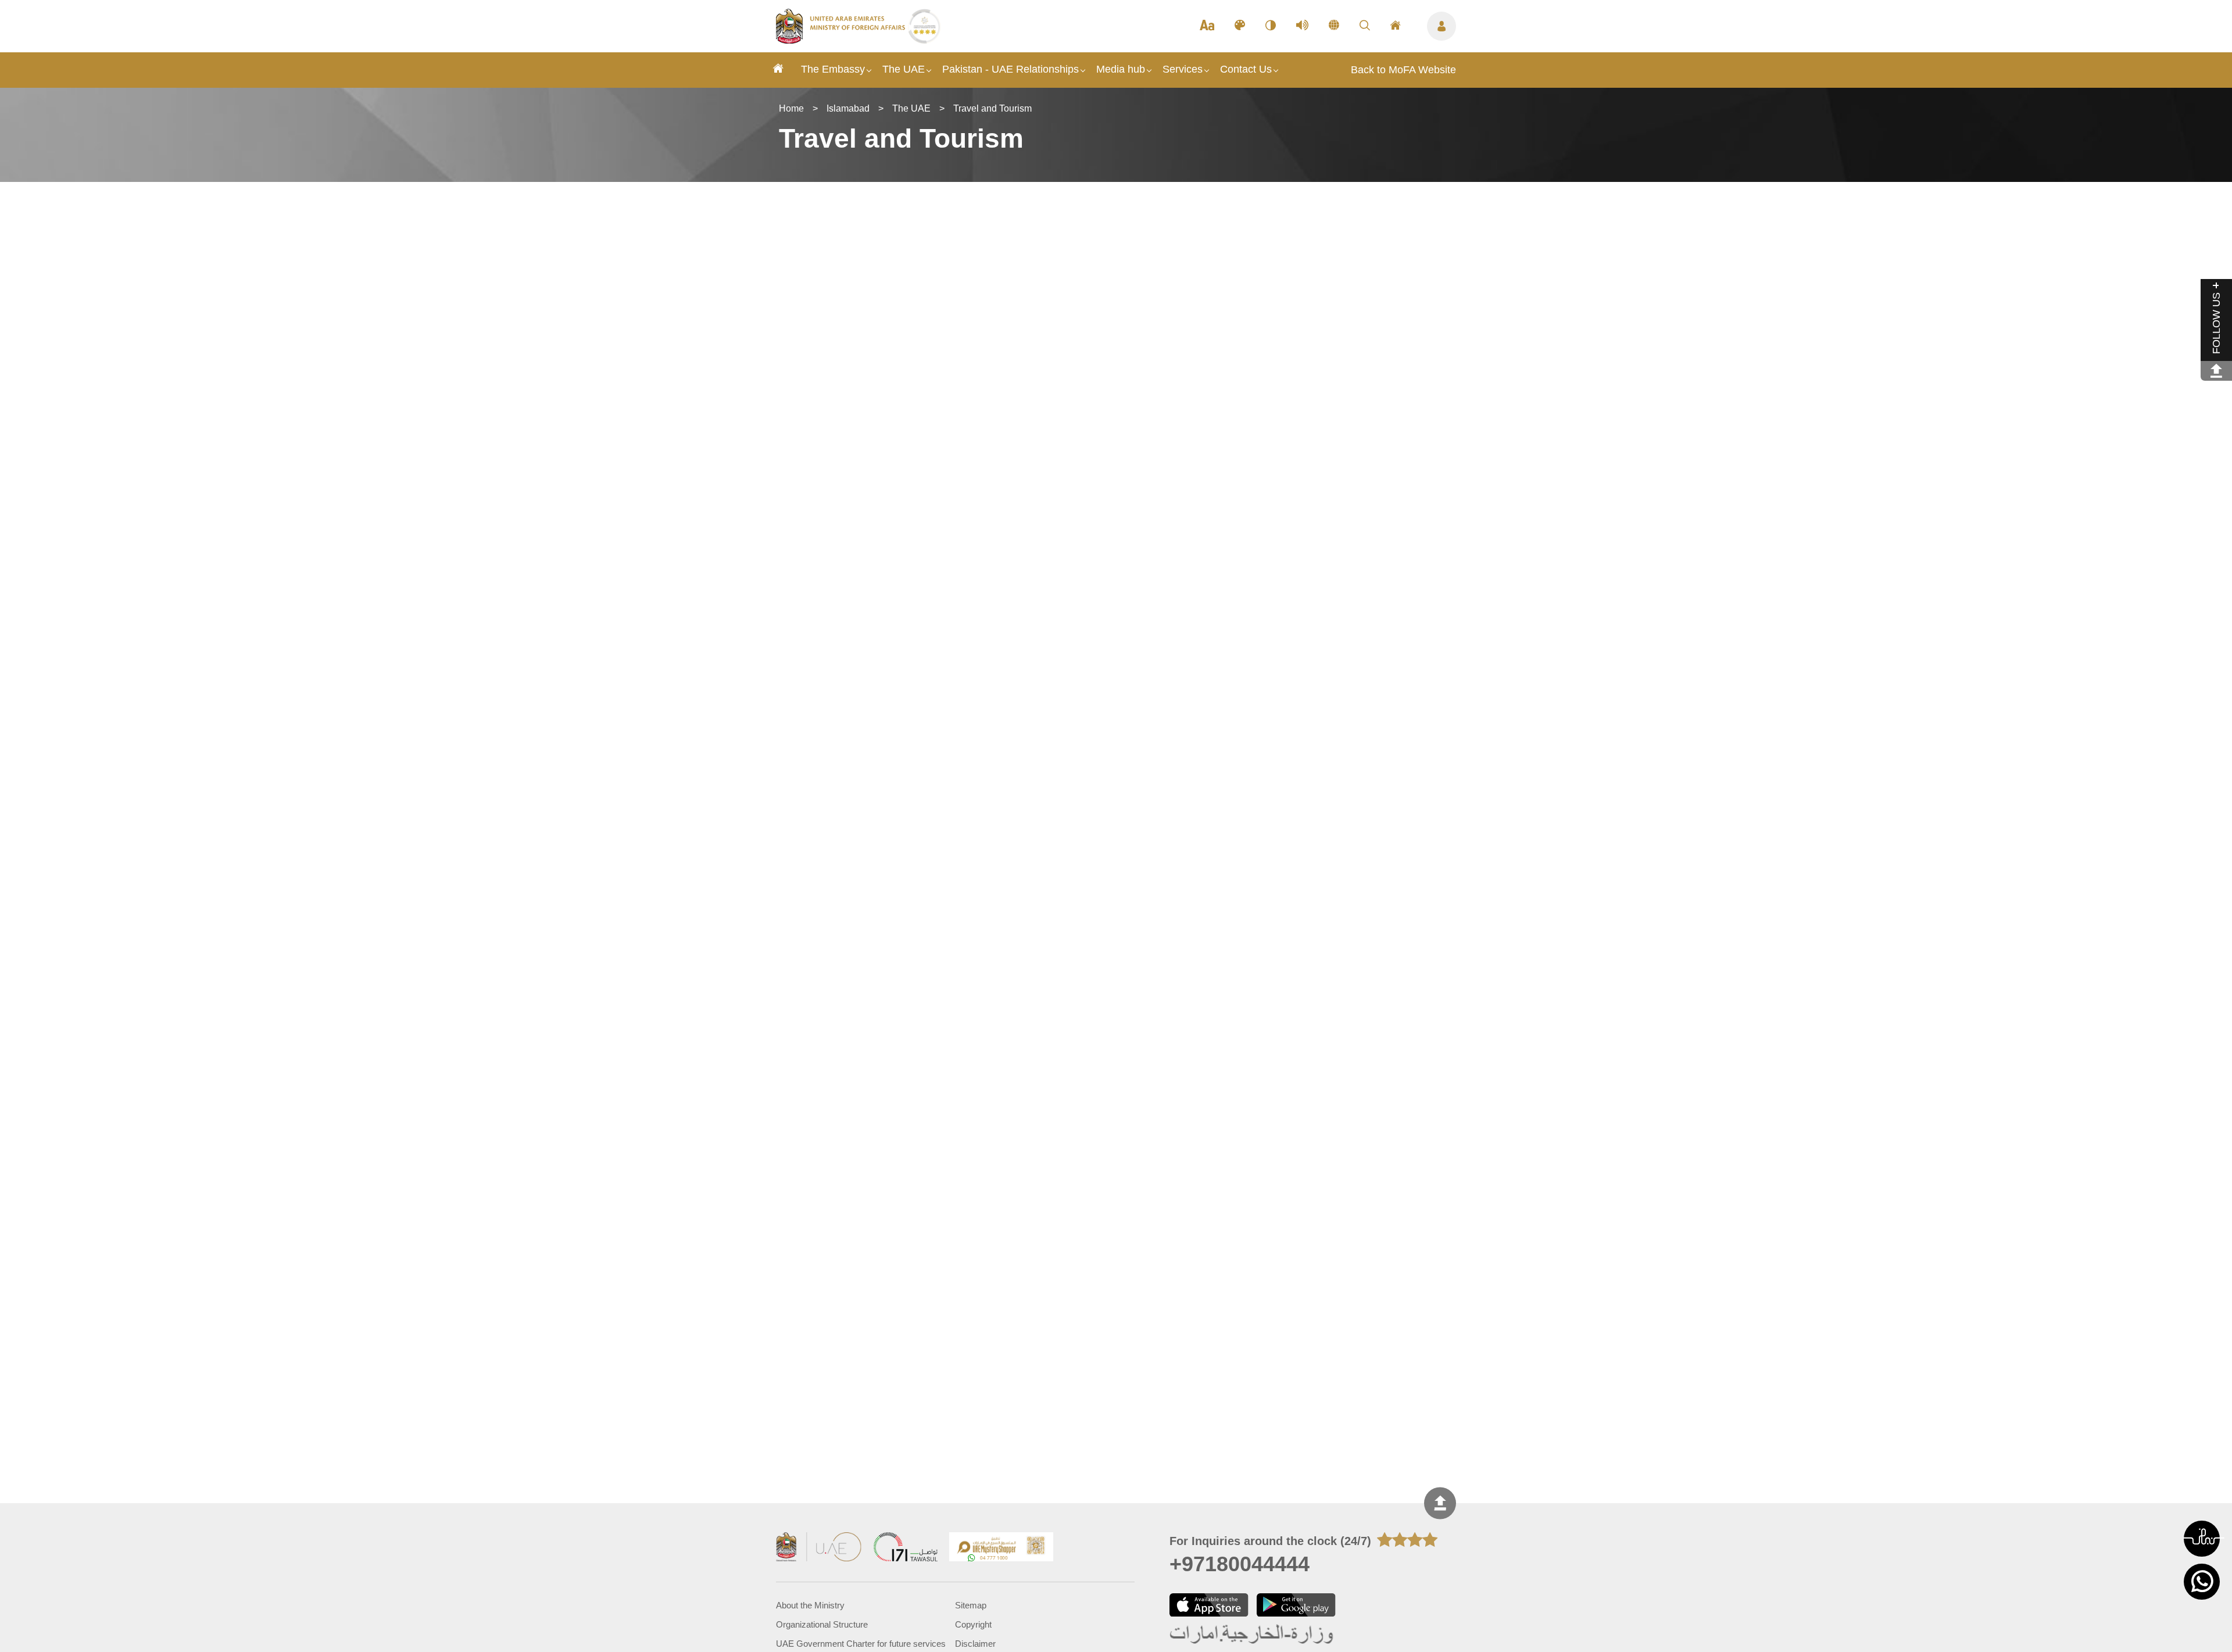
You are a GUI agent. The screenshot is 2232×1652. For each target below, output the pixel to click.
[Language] (1334, 26)
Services (1183, 69)
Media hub (1121, 69)
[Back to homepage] (842, 40)
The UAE (904, 69)
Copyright (973, 1624)
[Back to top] (1440, 1503)
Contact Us (1246, 69)
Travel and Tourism (992, 108)
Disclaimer (975, 1644)
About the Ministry (810, 1605)
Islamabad (848, 108)
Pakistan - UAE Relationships (1011, 69)
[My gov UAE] (906, 1548)
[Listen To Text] (1302, 26)
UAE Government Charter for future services (861, 1644)
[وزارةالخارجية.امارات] (1252, 1635)
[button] (2202, 1539)
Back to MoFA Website (1403, 70)
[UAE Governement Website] (819, 1548)
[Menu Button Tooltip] (1441, 26)
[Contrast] (1271, 26)
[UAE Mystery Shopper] (1001, 1548)
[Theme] (1240, 26)
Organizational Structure (822, 1624)
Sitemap (971, 1605)
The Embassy (833, 69)
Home (791, 108)
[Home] (778, 70)
